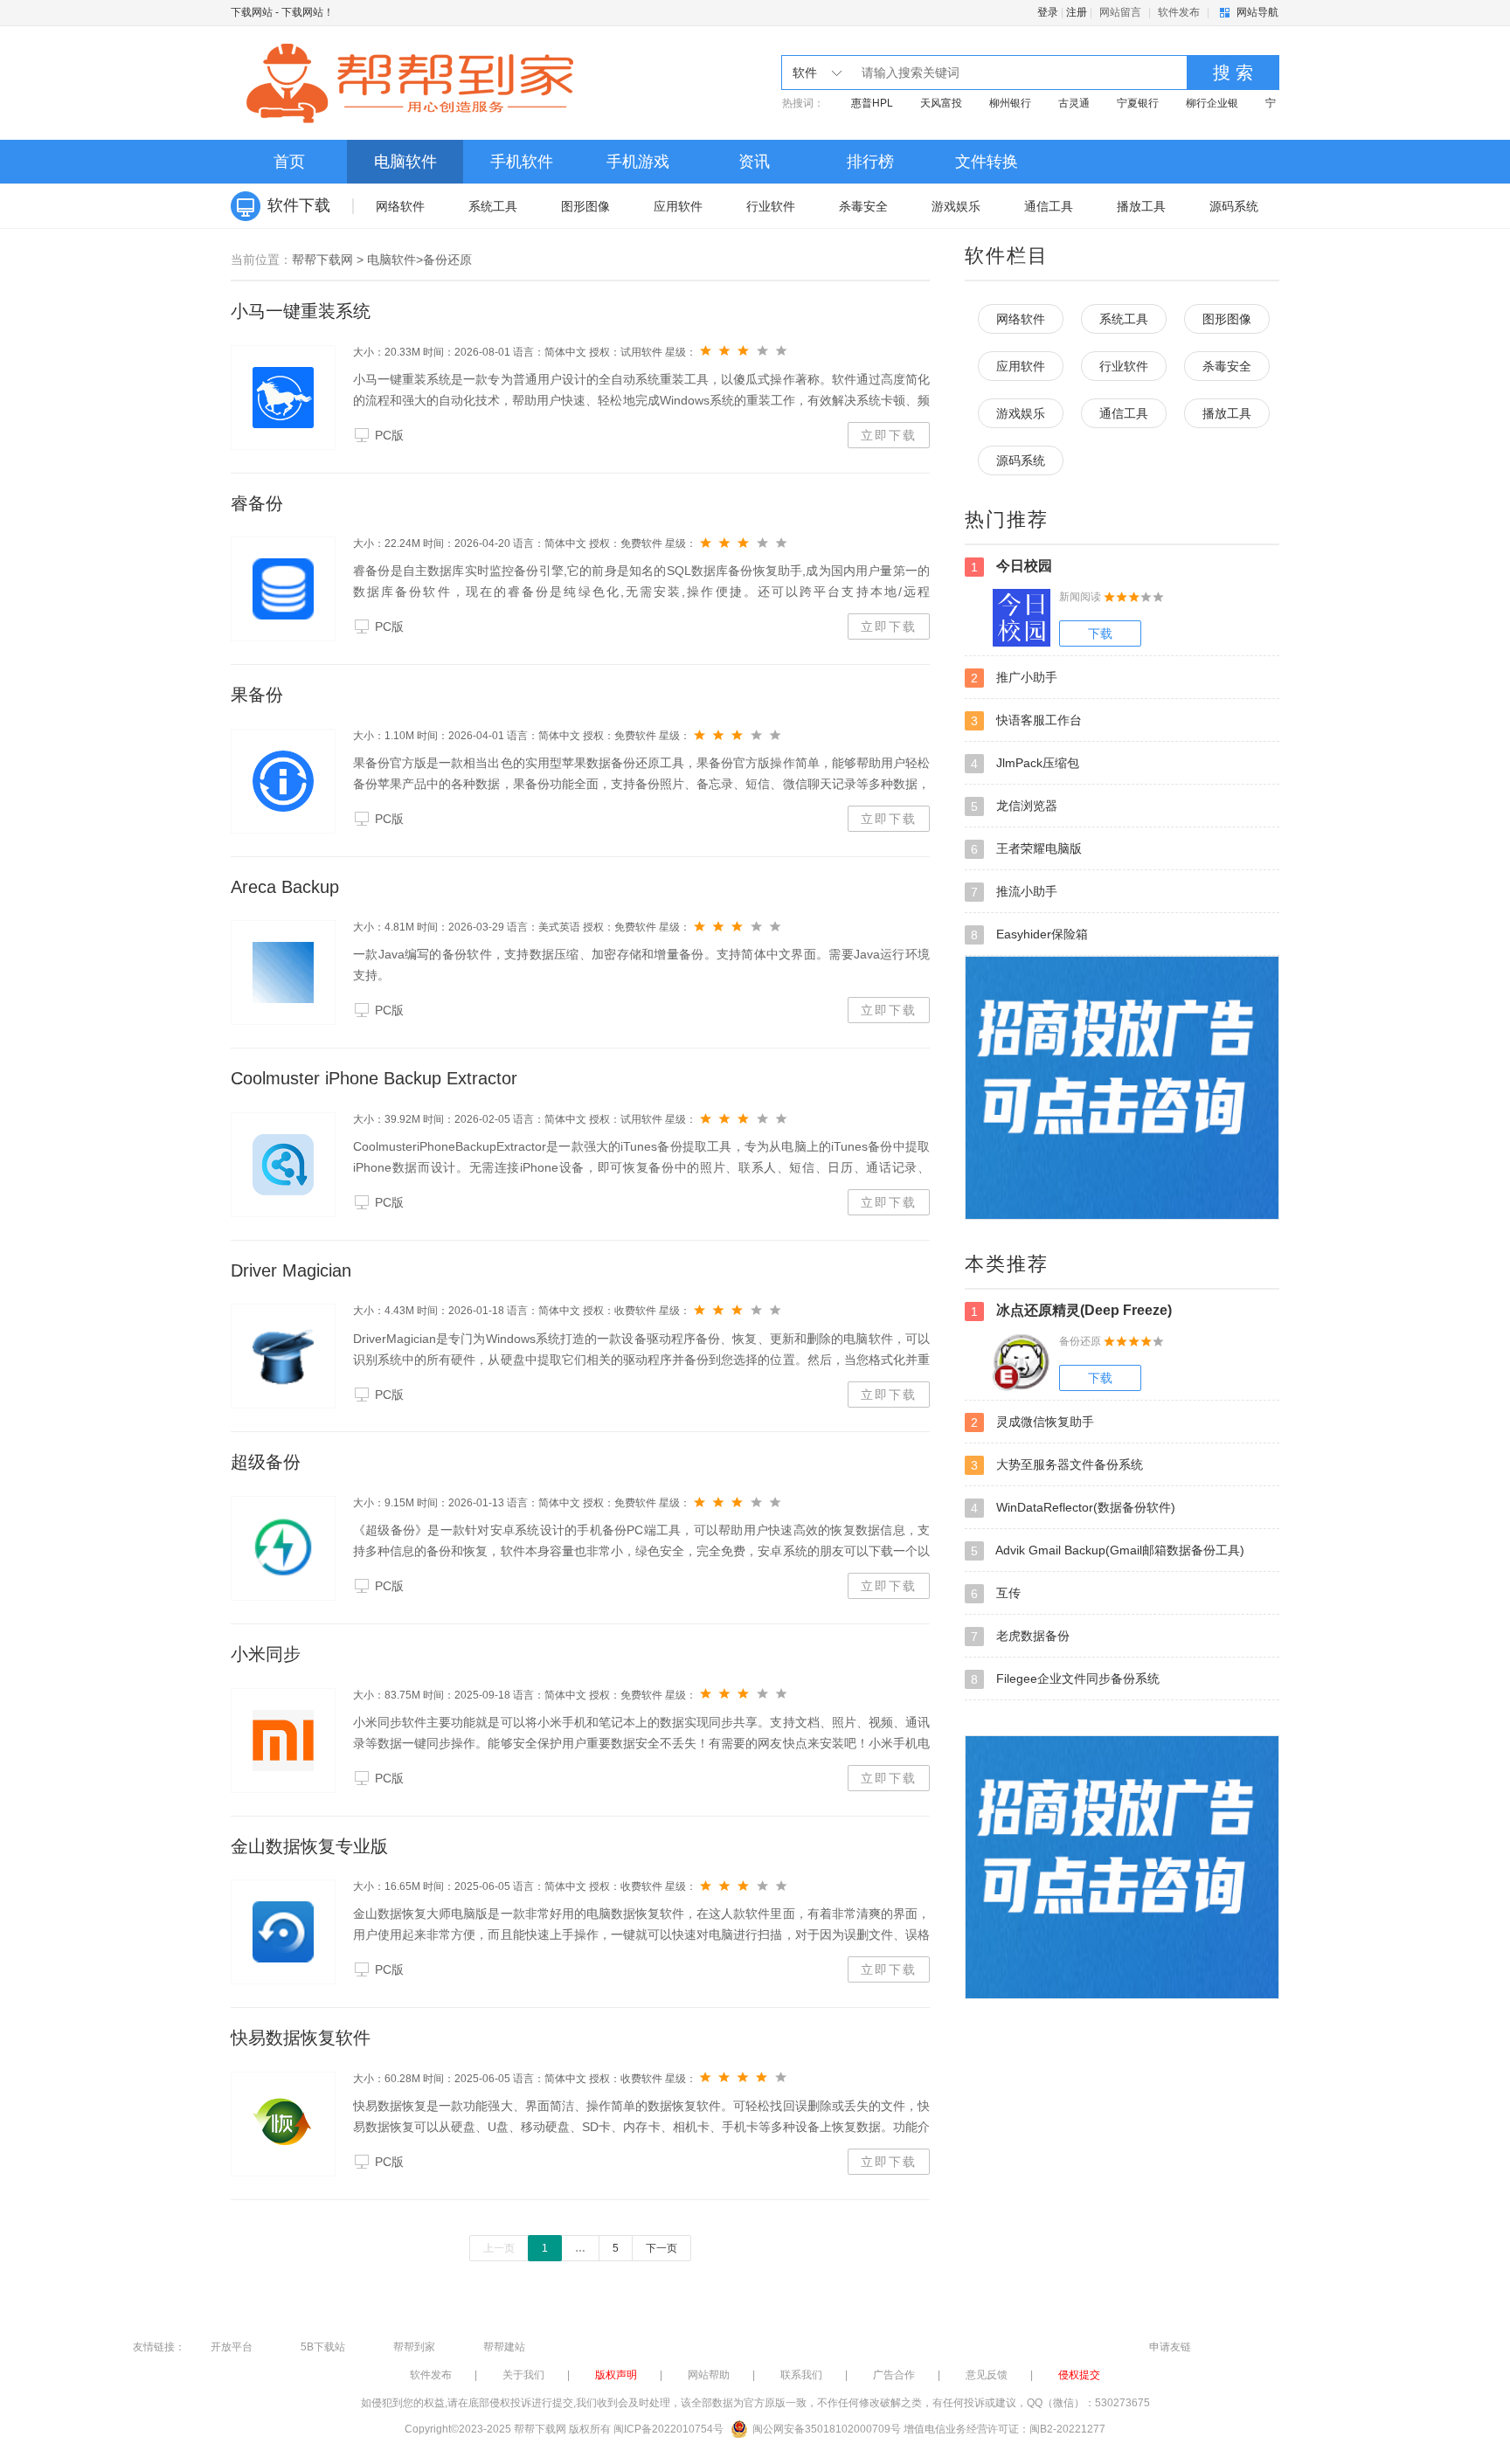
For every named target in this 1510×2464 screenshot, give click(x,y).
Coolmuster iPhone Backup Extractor (374, 1078)
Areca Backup (285, 887)
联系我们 (801, 2375)
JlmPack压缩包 (1025, 763)
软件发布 (1179, 12)
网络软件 (400, 206)
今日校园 (1011, 566)
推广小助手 (1014, 678)
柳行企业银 (1212, 103)
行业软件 (771, 206)
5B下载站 (323, 2347)
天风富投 (941, 103)
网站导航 (1257, 12)
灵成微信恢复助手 (1032, 1422)
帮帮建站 (504, 2347)
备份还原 (447, 260)
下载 (1100, 633)
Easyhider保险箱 (1029, 934)
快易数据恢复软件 (301, 2038)
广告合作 (894, 2375)
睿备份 (257, 503)
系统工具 (493, 206)
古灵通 (1074, 103)
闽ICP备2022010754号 (668, 2429)
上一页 (499, 2248)
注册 (1077, 12)
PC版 (389, 435)
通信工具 (1049, 206)
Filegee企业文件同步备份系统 (1065, 1679)
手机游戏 (638, 162)
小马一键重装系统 (301, 311)
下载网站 (252, 12)
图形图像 (585, 206)
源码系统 (1234, 206)
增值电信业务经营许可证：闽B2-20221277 (1004, 2429)
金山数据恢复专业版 (309, 1846)
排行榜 (870, 162)
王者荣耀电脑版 (1026, 849)
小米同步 (266, 1654)
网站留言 (1120, 12)
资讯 (754, 162)
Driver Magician (291, 1270)
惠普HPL (872, 103)
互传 (996, 1593)
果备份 (257, 695)
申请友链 (1170, 2347)
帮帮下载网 (322, 260)
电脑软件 (405, 162)
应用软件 (678, 206)
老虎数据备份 (1020, 1636)
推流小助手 (1014, 892)
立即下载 (889, 435)
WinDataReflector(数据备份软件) (1073, 1508)
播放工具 (1141, 206)
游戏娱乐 (956, 206)
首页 (289, 162)
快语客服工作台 (1026, 720)
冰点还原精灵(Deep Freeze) (1071, 1311)
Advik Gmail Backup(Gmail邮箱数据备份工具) (1108, 1550)
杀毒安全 (863, 206)
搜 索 (1233, 73)
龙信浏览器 (1014, 806)
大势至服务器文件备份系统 (1057, 1465)
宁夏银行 (1138, 103)
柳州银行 (1010, 103)
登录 (1048, 12)
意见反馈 (987, 2375)
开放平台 (232, 2347)
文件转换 (987, 162)
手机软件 (522, 162)
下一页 (661, 2248)
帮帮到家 (414, 2347)
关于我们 (523, 2375)
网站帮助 (709, 2375)
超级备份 (266, 1462)
